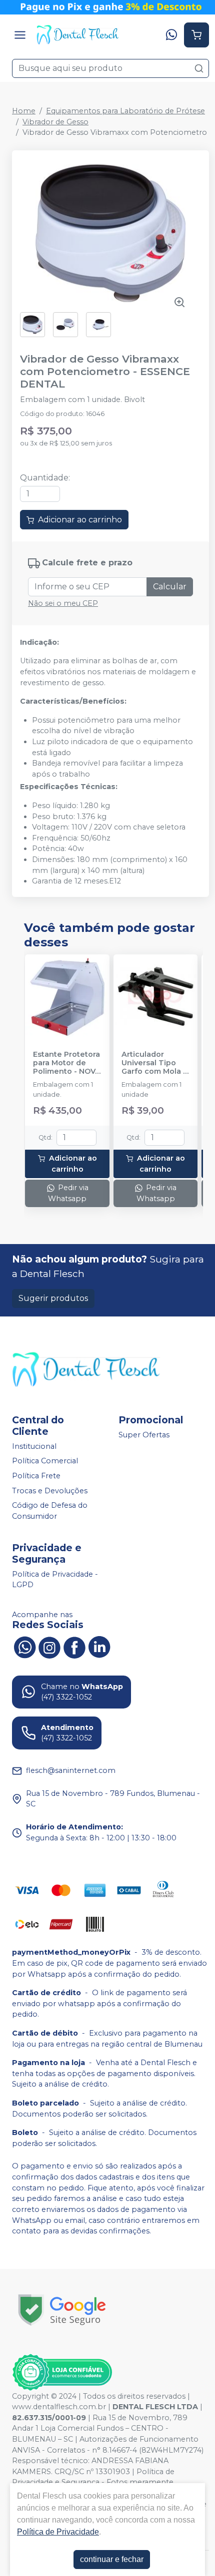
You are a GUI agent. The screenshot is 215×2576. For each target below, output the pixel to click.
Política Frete (36, 1476)
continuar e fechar (112, 2559)
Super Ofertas (144, 1435)
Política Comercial (45, 1461)
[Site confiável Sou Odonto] (62, 2372)
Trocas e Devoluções (50, 1491)
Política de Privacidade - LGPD (55, 1580)
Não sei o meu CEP (63, 603)
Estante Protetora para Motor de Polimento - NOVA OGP (67, 1063)
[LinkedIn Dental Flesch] (99, 1647)
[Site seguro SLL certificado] (62, 2310)
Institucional (34, 1446)
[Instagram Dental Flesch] (49, 1647)
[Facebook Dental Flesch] (74, 1647)
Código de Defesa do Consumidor (50, 1511)
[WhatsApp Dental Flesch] (24, 1647)
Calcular (170, 587)
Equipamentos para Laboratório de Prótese (125, 111)
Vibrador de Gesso (55, 122)
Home (24, 111)
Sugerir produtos (53, 1298)
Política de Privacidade (58, 2532)
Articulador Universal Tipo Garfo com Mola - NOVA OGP (154, 1063)
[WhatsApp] (171, 35)
